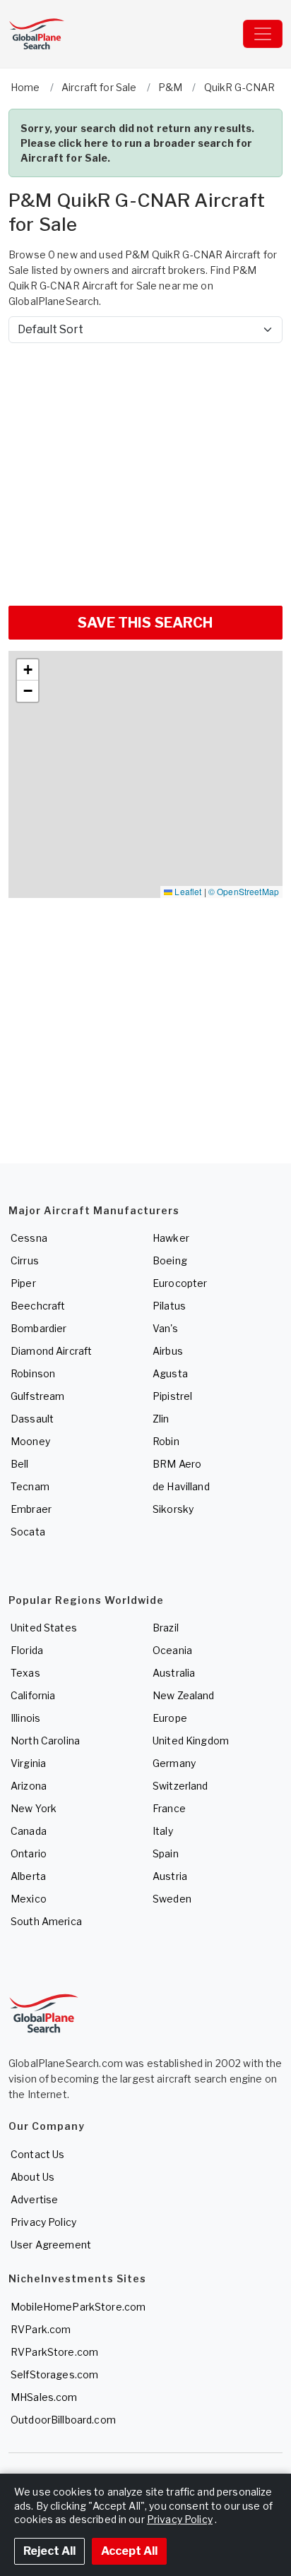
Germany (174, 1763)
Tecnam (30, 1486)
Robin (166, 1441)
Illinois (25, 1718)
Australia (174, 1673)
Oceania (172, 1650)
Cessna (29, 1238)
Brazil (166, 1628)
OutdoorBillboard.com (63, 2420)
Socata (28, 1532)
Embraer (31, 1509)
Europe (170, 1718)
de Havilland (181, 1486)
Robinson (33, 1373)
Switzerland (180, 1786)
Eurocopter (180, 1283)
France (169, 1808)
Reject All (49, 2551)
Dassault (32, 1419)
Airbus (168, 1351)
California (33, 1695)
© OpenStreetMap (244, 891)
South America (46, 1921)
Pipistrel (172, 1396)
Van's (165, 1328)
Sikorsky (173, 1509)
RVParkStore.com (54, 2352)
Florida (27, 1650)
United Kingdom (191, 1741)
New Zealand (184, 1695)
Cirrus (25, 1260)
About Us (32, 2177)
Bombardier (38, 1328)
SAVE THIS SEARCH (145, 623)
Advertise (34, 2199)
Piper (23, 1283)
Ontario (29, 1853)
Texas (25, 1673)
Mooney (30, 1441)
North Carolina (45, 1741)
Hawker (171, 1238)
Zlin (161, 1419)
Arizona (29, 1786)
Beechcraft (38, 1306)
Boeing (170, 1260)
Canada (29, 1831)
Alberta (28, 1876)
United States (44, 1628)
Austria (170, 1876)
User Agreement (51, 2245)
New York (34, 1808)
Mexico (29, 1899)
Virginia (28, 1763)
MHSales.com (44, 2397)
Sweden (172, 1899)
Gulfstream (37, 1396)
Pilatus (169, 1306)
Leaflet (187, 891)
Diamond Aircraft (51, 1351)
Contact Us (37, 2154)
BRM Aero (177, 1464)
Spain (166, 1853)
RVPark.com (41, 2329)
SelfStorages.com (54, 2374)
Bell (20, 1464)
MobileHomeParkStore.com (78, 2307)
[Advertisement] (145, 469)
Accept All (129, 2551)
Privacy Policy (43, 2222)
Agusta (170, 1373)
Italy (163, 1831)
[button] (28, 670)
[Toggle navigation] (263, 34)
